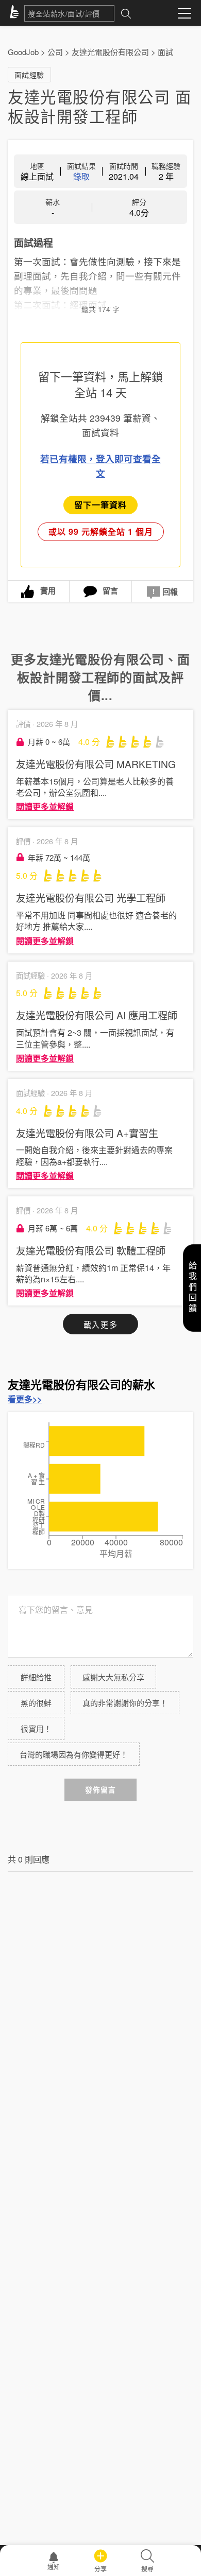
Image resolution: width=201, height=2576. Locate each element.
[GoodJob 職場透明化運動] (16, 13)
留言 (110, 590)
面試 (165, 52)
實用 (48, 590)
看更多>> (25, 1399)
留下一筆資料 (100, 505)
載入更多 (100, 1324)
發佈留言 (100, 1790)
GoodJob (23, 52)
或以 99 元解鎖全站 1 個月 (101, 532)
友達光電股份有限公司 (110, 52)
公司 (55, 52)
